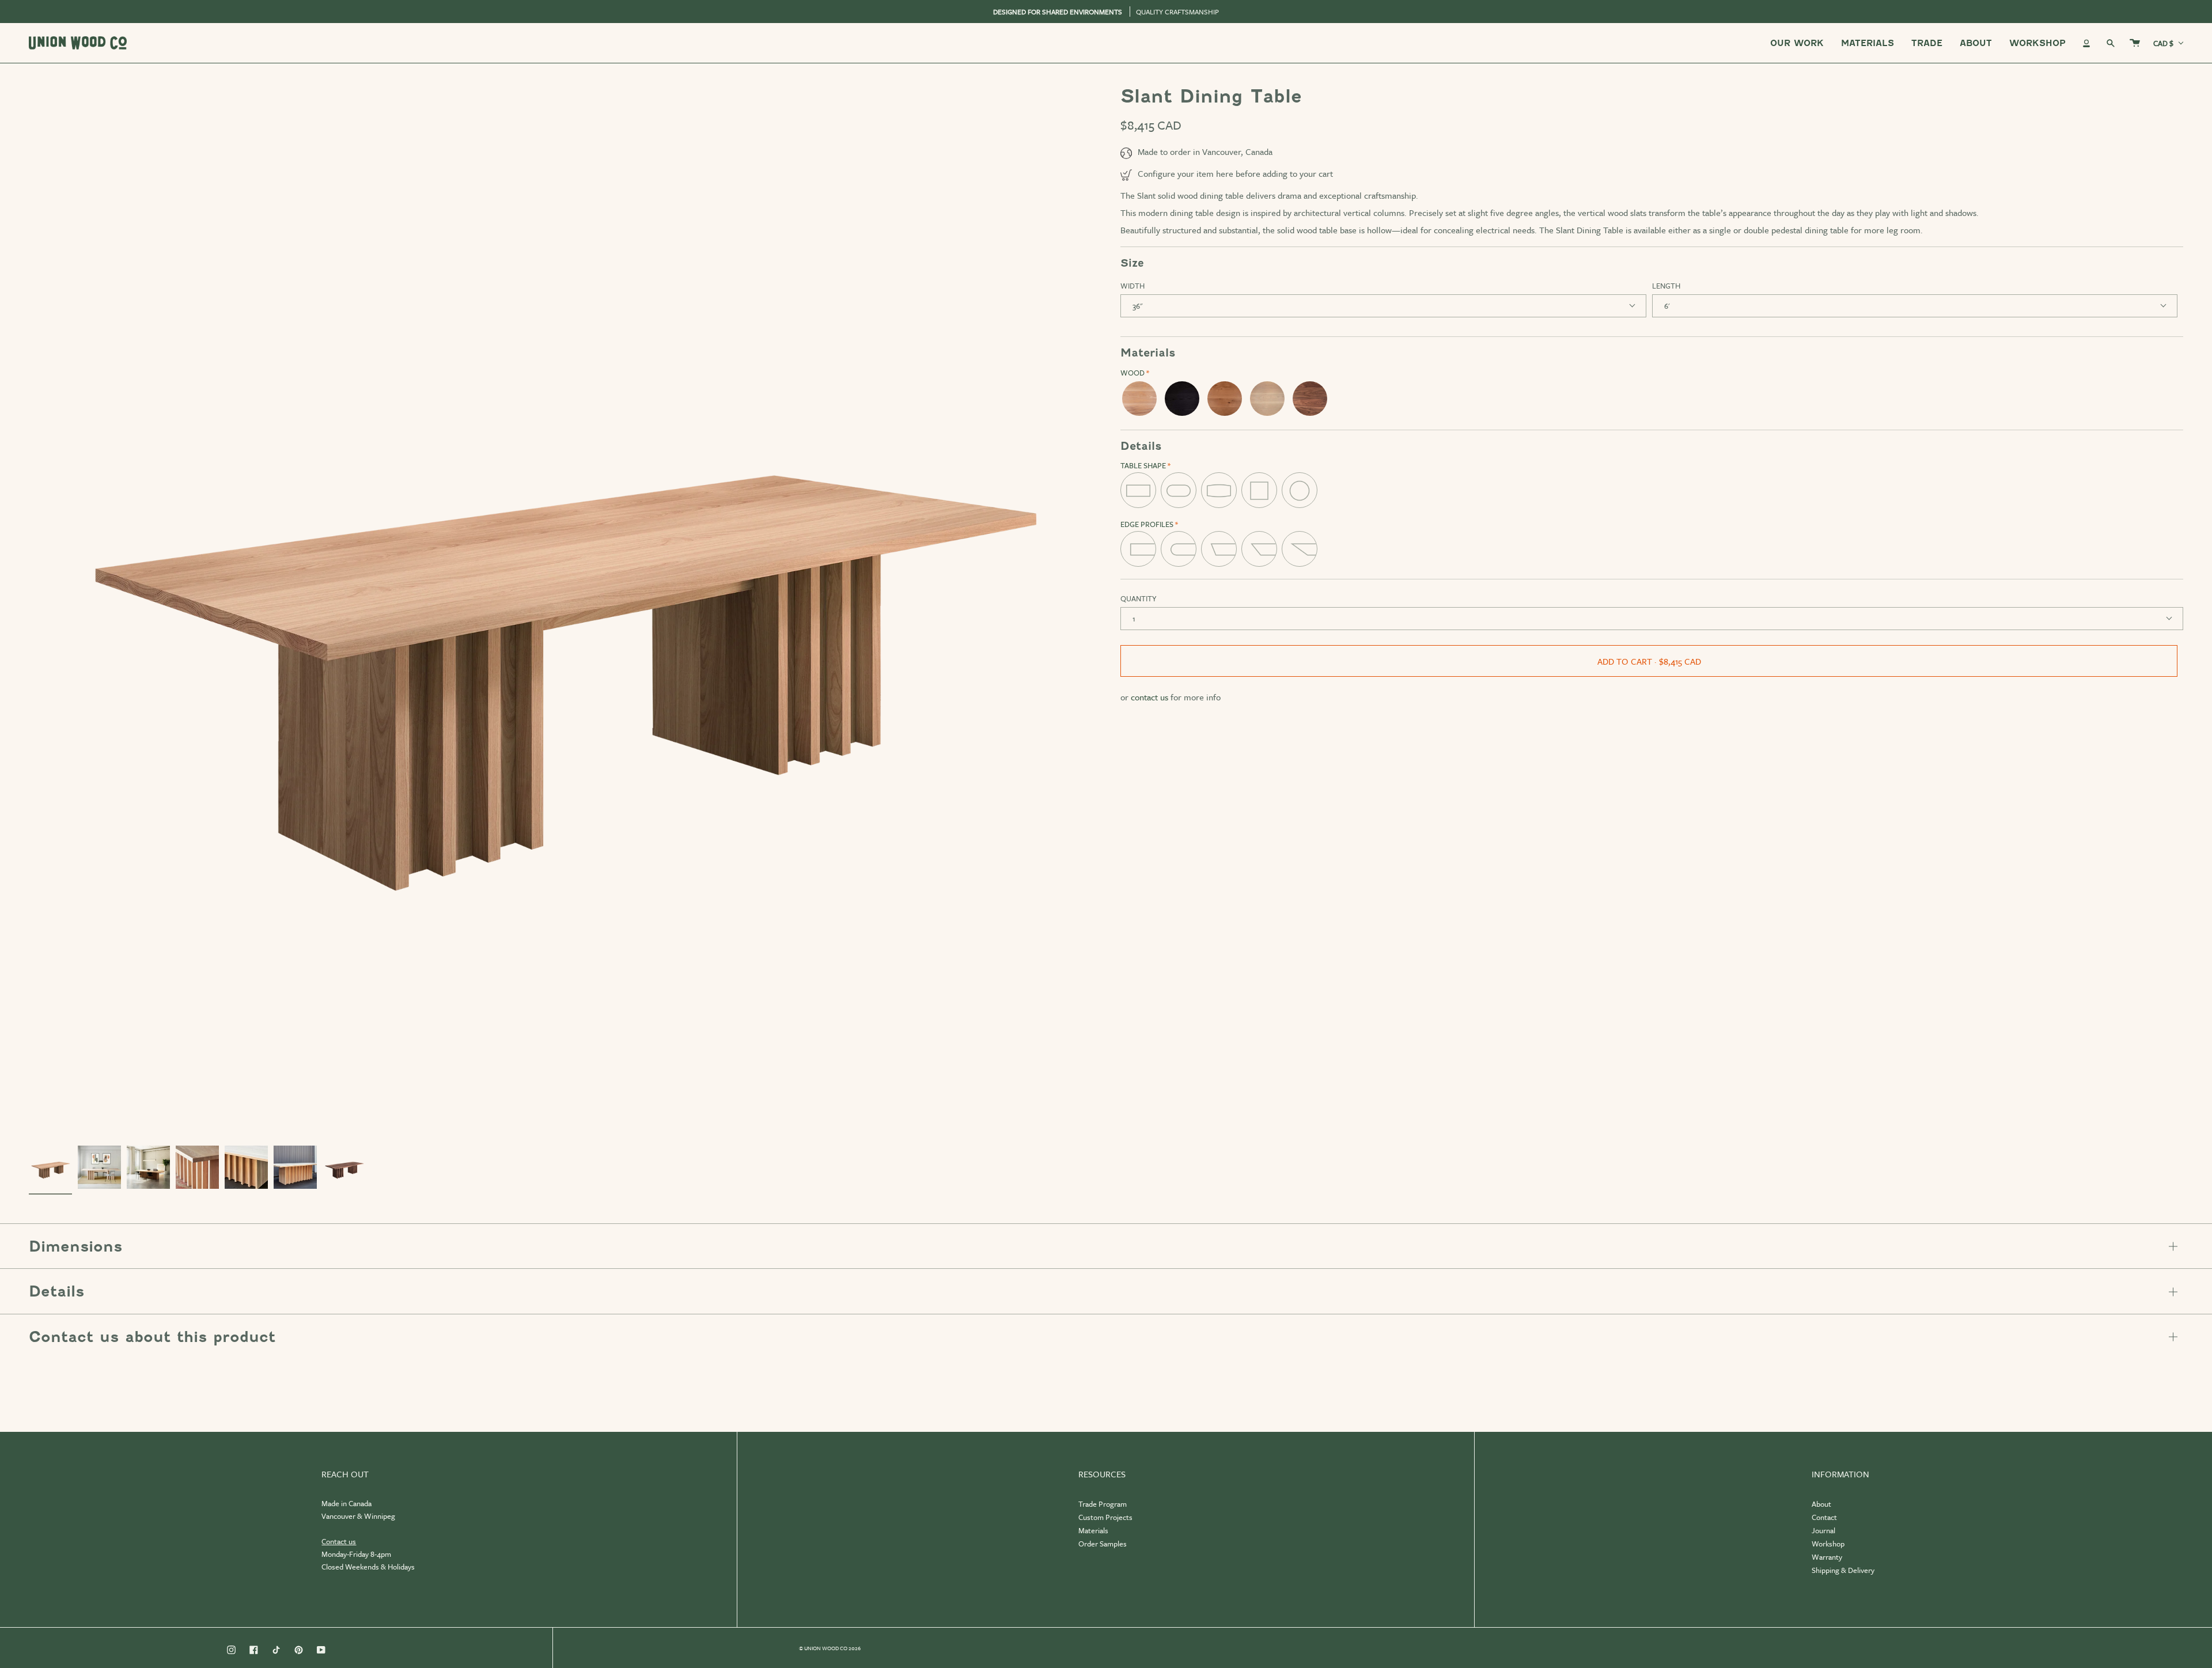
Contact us (339, 1541)
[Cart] (2135, 43)
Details (56, 1291)
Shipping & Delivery (1843, 1570)
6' (1667, 306)
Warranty (1827, 1557)
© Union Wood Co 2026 (830, 1648)
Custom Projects (1105, 1517)
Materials (1093, 1530)
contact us (1149, 697)
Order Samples (1103, 1544)
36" (1137, 306)
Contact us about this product (152, 1337)
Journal (1823, 1530)
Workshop (1828, 1544)
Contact (1824, 1517)
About (1821, 1504)
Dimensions (75, 1246)
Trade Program (1103, 1504)
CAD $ (2163, 43)
